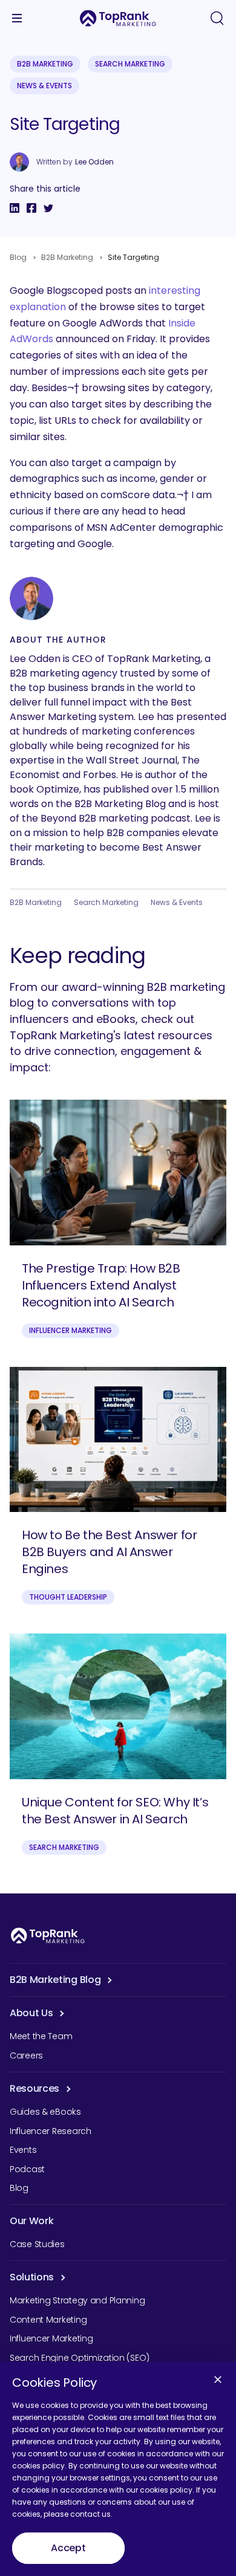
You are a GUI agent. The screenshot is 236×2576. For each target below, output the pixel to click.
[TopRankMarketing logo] (118, 18)
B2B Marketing (45, 64)
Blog (18, 257)
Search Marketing (130, 64)
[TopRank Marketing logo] (48, 1935)
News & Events (44, 86)
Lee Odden (94, 162)
